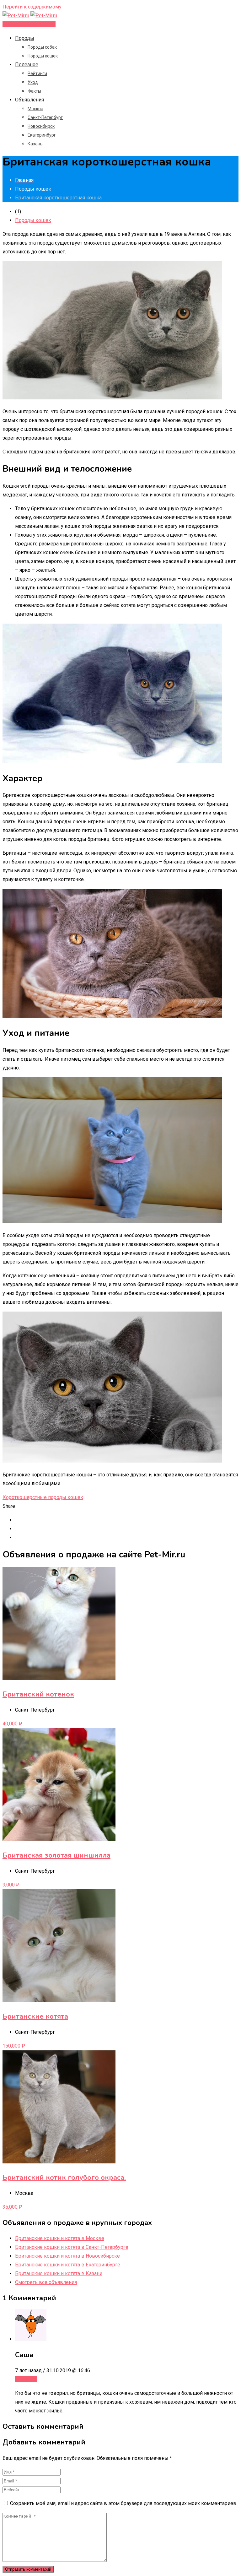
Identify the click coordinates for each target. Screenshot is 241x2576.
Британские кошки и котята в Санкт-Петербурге (72, 2247)
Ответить (26, 2379)
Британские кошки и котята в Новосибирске (67, 2256)
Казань (35, 144)
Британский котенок (38, 1694)
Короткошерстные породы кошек (43, 1497)
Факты (34, 91)
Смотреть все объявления (46, 2282)
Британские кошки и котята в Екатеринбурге (68, 2265)
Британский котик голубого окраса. (64, 2178)
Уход (33, 82)
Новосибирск (41, 126)
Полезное (27, 65)
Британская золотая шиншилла (56, 1855)
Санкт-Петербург (45, 117)
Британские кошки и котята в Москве (60, 2238)
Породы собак (42, 47)
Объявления (29, 100)
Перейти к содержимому (32, 7)
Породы (25, 38)
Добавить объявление (29, 24)
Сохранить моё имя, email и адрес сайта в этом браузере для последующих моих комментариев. (124, 2503)
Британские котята (35, 2016)
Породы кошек (43, 56)
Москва (35, 109)
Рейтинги (37, 73)
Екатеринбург (42, 135)
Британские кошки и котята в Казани (59, 2273)
